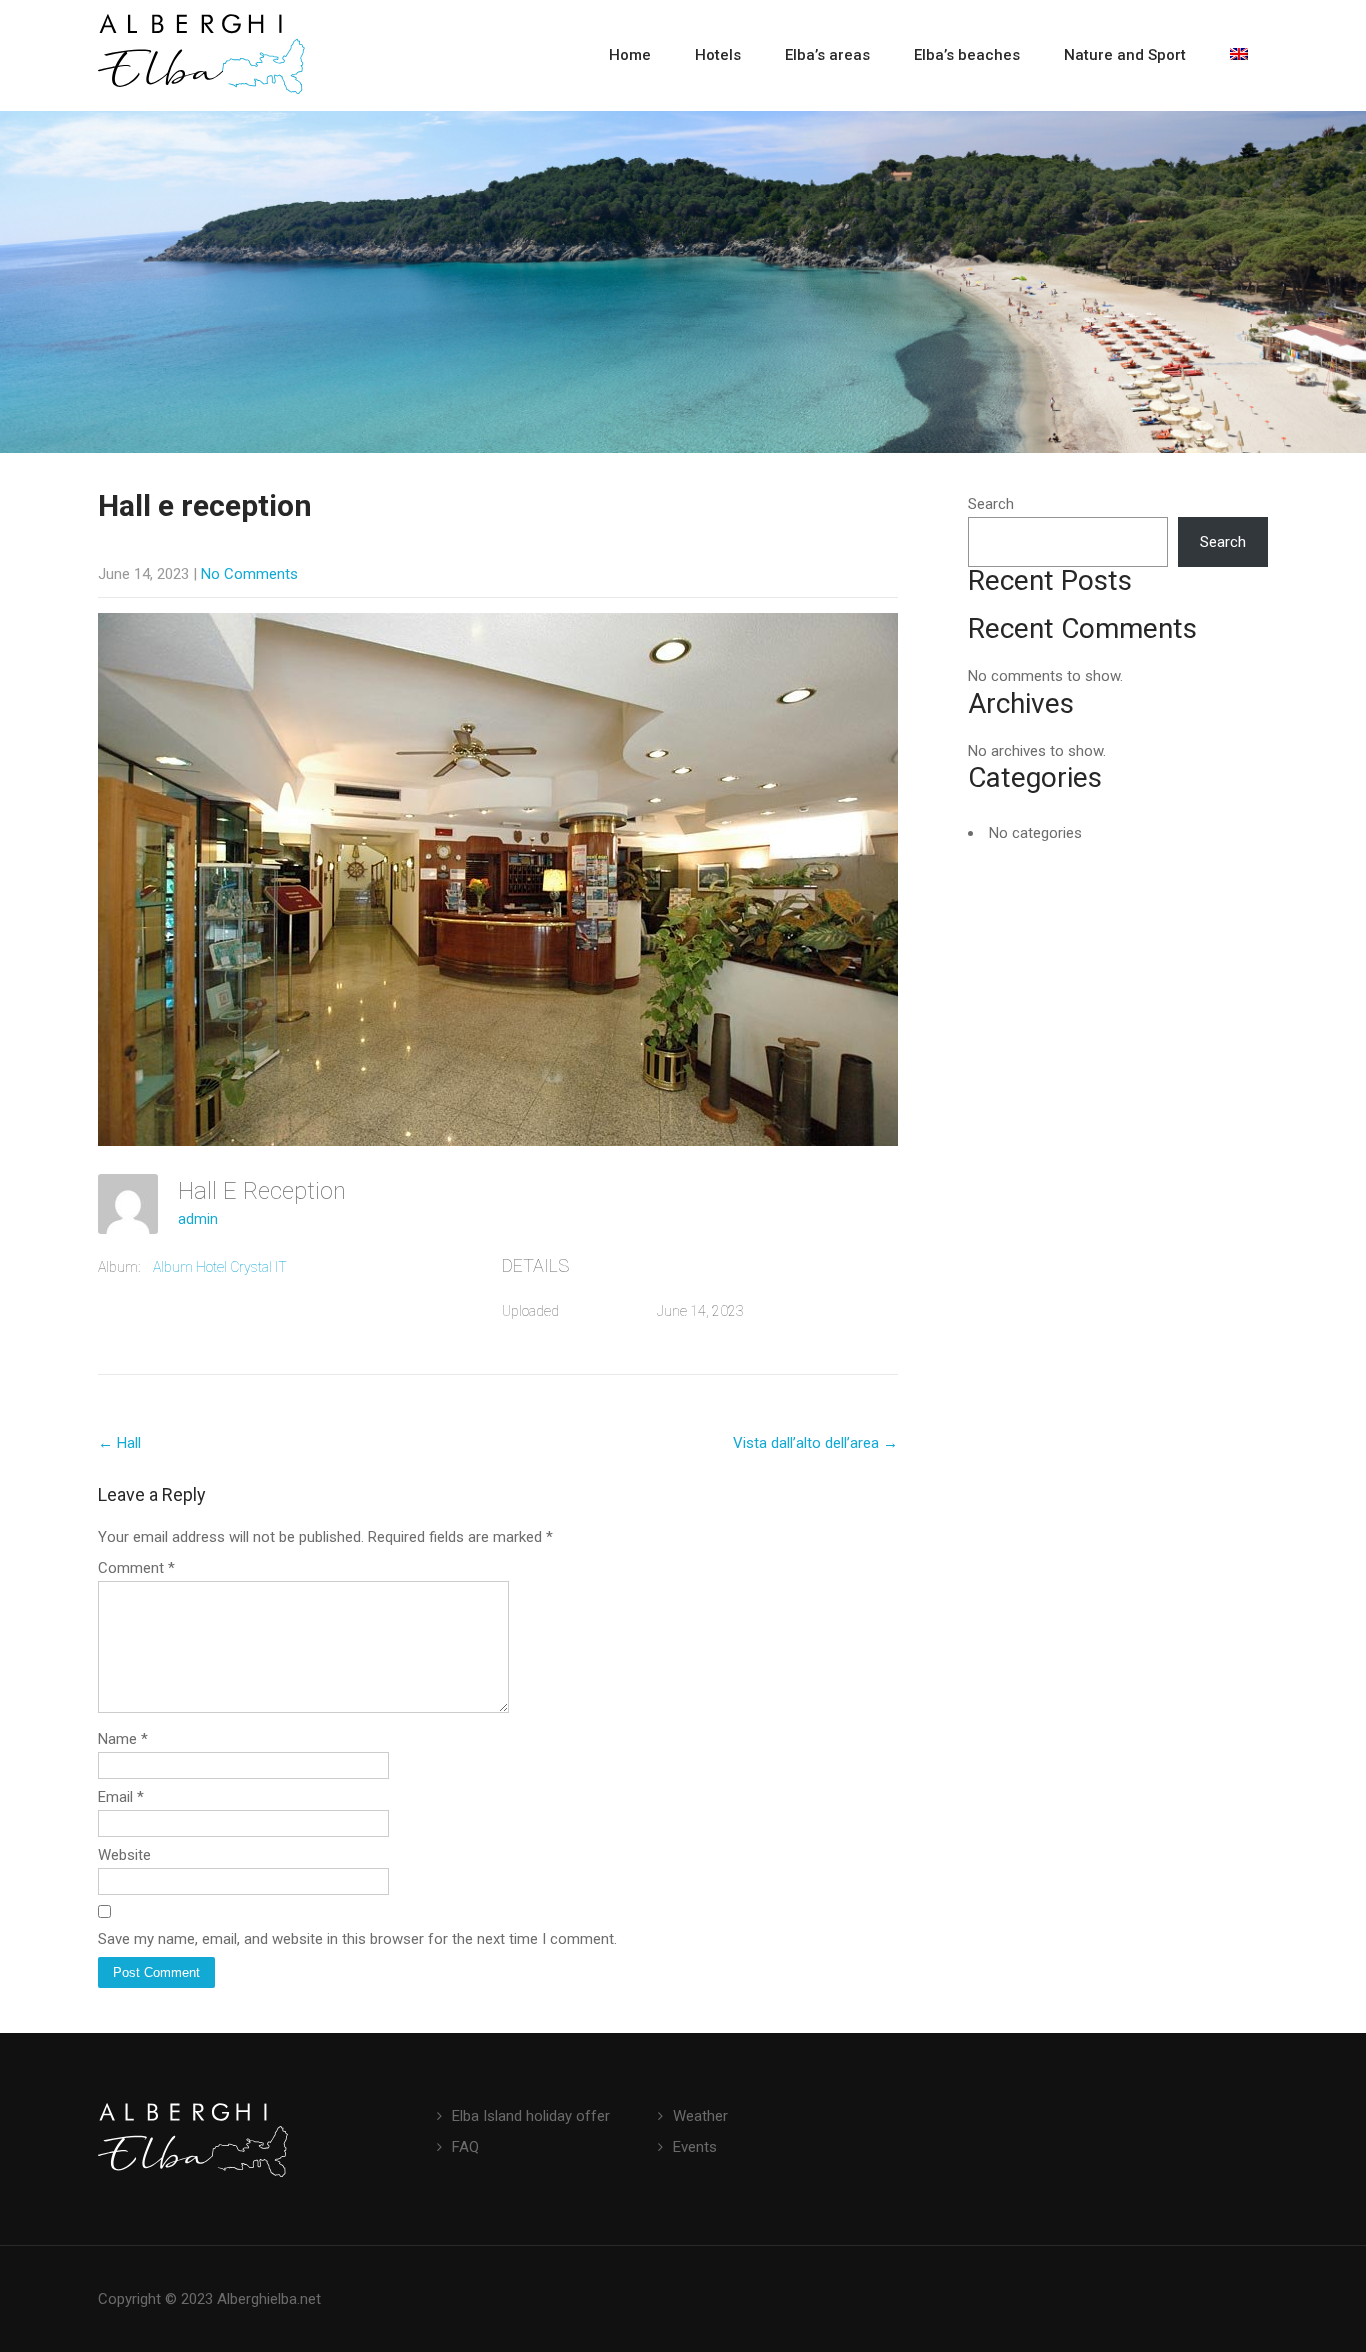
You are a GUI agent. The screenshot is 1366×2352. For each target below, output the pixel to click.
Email (121, 1797)
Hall (119, 1443)
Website (124, 1855)
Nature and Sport (1125, 55)
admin (198, 1219)
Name (123, 1739)
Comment (136, 1568)
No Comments (249, 574)
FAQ (465, 2147)
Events (695, 2147)
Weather (700, 2116)
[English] (1239, 55)
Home (630, 55)
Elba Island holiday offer (531, 2116)
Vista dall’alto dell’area (815, 1443)
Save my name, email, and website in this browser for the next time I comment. (357, 1939)
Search (991, 504)
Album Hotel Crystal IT (220, 1267)
